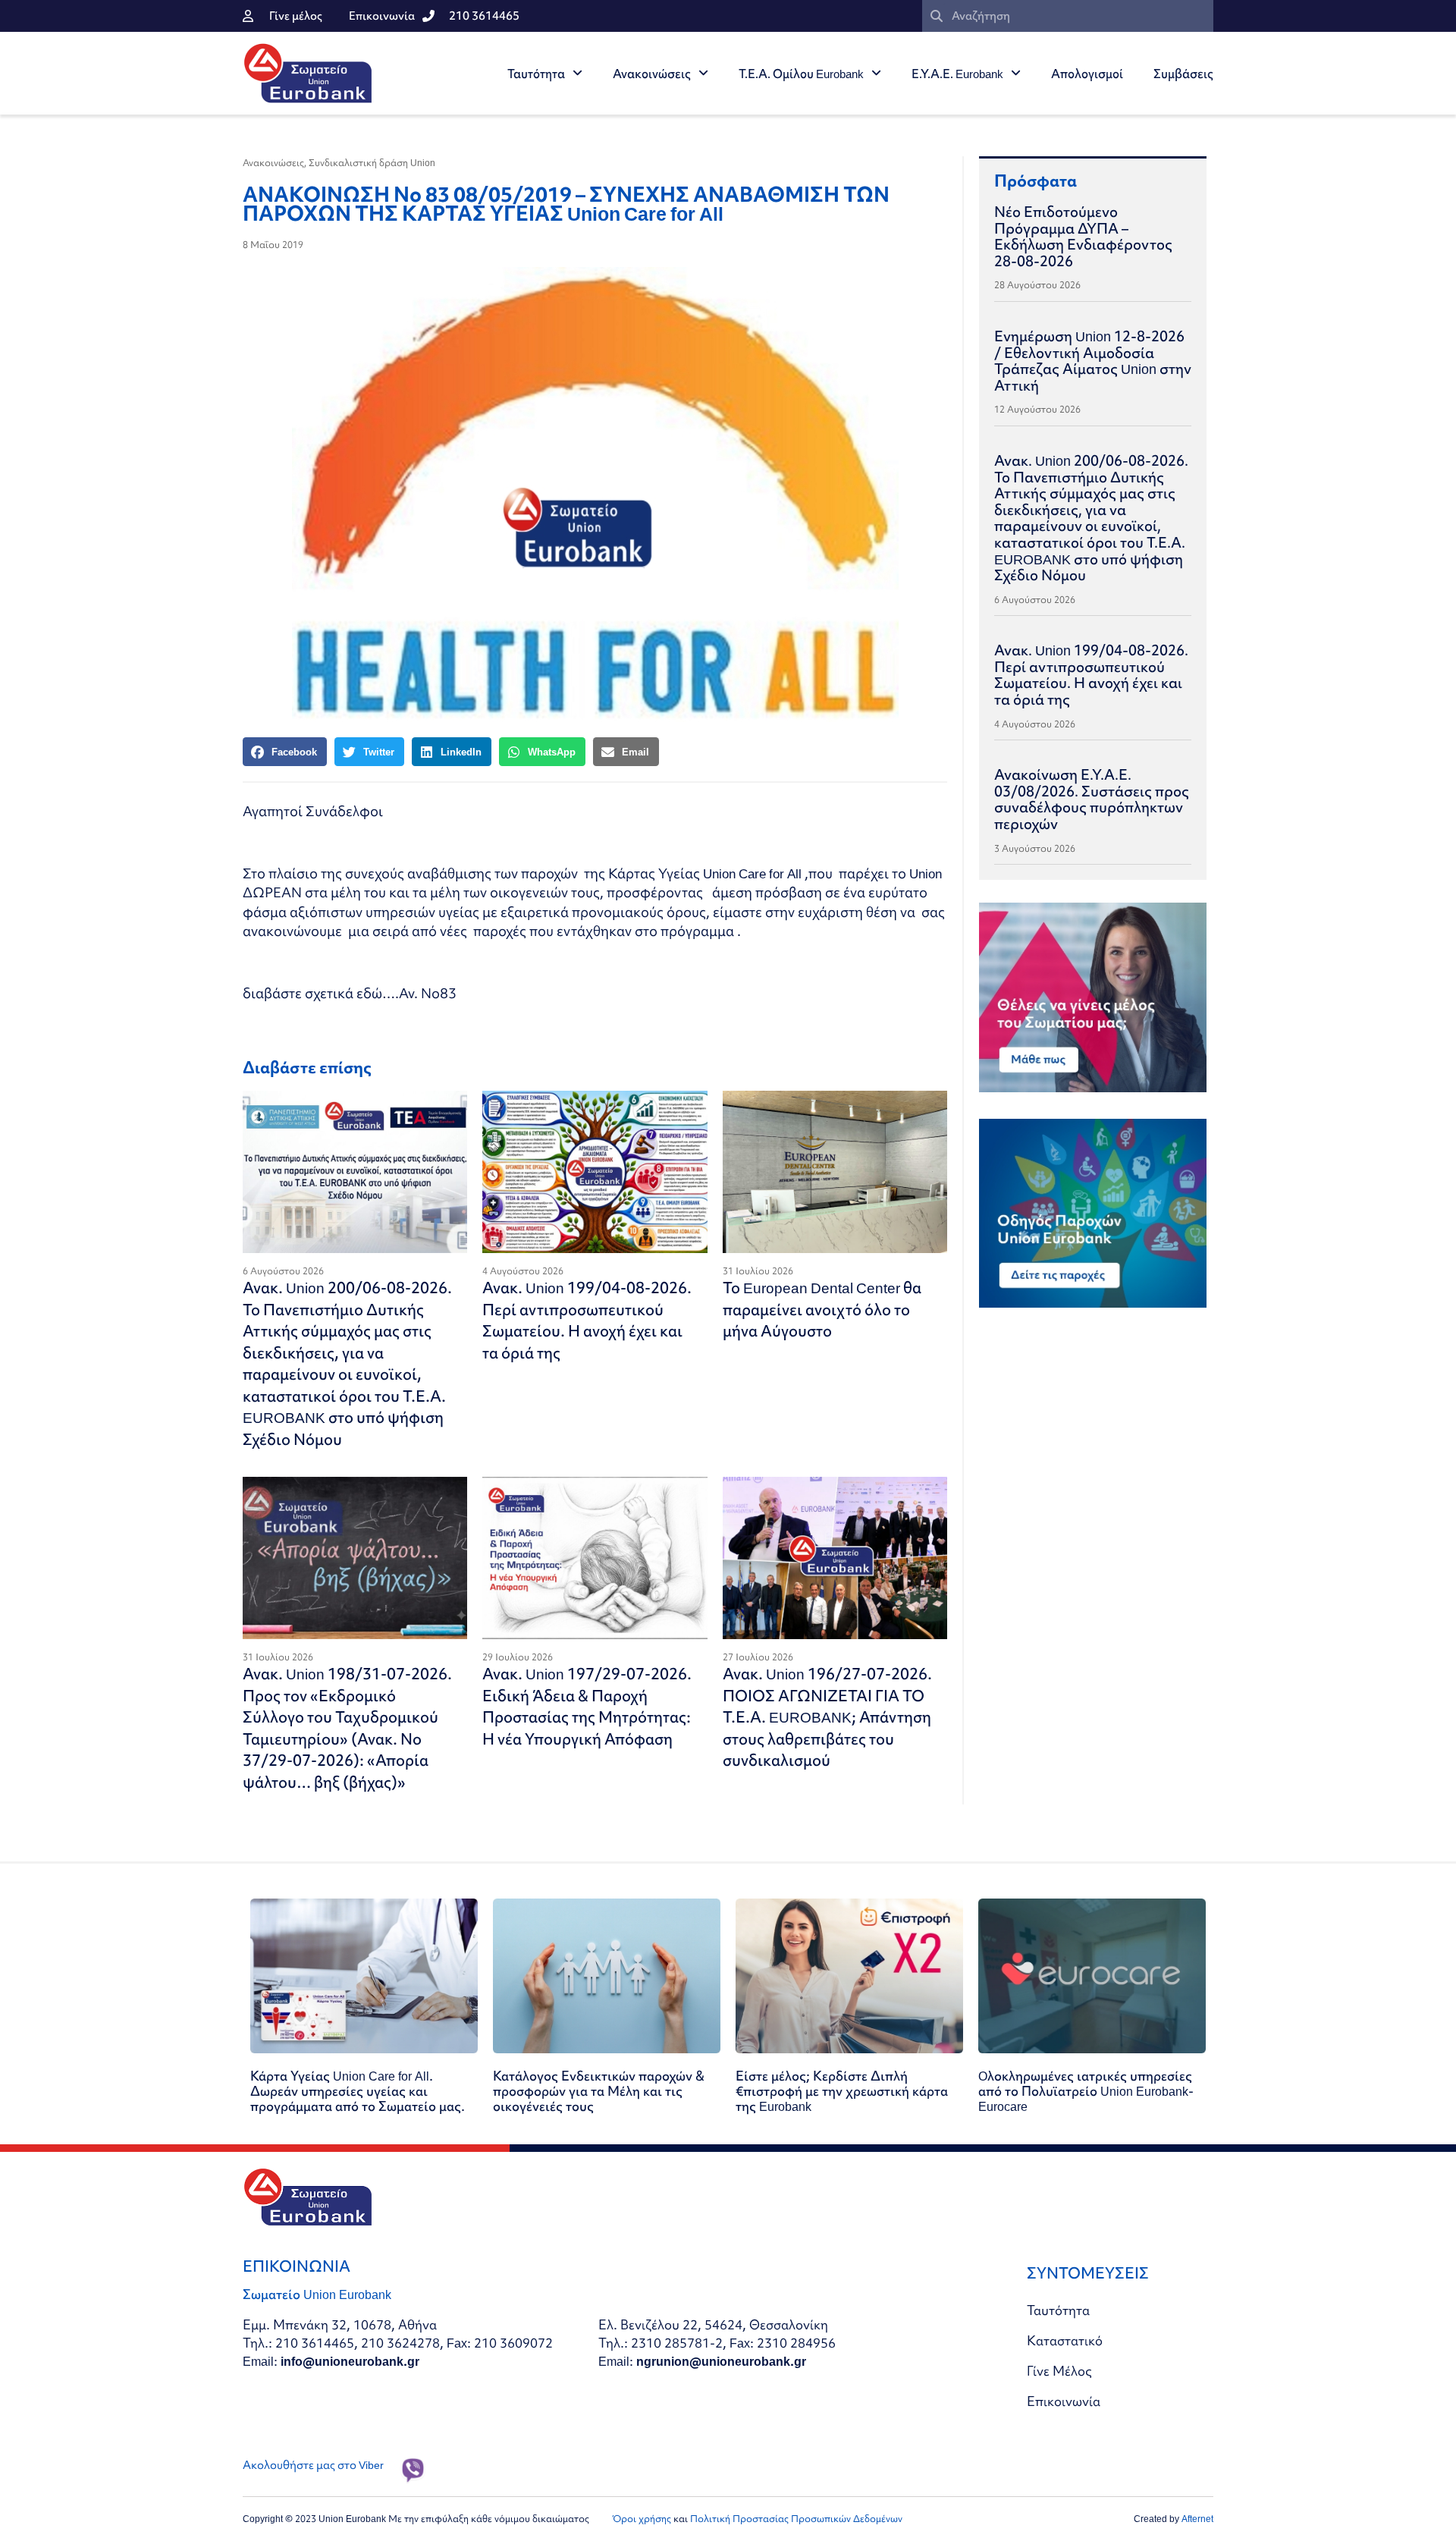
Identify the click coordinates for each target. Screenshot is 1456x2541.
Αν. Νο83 (428, 993)
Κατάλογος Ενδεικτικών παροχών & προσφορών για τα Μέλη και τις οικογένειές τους (599, 2091)
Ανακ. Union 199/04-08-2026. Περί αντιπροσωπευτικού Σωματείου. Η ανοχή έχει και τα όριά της (587, 1320)
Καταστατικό (1065, 2340)
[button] (285, 752)
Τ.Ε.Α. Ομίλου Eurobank (801, 74)
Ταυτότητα (536, 74)
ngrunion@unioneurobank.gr (721, 2361)
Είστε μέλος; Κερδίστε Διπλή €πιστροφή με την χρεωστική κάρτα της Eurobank (842, 2091)
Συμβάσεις (1183, 74)
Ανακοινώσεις (652, 74)
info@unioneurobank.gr (350, 2361)
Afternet (1197, 2519)
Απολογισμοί (1087, 74)
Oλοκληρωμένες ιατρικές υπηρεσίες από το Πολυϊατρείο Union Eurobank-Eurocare (1086, 2091)
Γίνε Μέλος (1059, 2371)
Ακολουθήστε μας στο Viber (313, 2465)
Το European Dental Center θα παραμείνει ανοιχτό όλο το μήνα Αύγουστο (822, 1309)
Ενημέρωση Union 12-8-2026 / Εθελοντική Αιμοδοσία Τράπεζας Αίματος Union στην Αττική (1093, 361)
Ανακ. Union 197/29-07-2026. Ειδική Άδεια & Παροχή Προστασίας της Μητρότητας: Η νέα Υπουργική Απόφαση (587, 1706)
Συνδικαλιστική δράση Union (372, 163)
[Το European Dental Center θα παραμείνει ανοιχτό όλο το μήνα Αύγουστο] (835, 1172)
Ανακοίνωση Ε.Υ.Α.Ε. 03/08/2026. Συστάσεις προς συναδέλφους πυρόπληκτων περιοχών (1092, 799)
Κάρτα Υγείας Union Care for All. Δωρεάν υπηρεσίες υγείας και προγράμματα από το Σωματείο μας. (358, 2091)
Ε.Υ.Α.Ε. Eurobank (957, 74)
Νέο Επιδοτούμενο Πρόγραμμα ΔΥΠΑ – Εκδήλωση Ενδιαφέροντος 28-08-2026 (1083, 236)
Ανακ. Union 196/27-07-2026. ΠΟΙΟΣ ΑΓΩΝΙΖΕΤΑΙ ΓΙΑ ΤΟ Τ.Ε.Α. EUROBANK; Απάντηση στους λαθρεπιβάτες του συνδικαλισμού (827, 1717)
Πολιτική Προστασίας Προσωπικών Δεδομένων (796, 2519)
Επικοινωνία (1064, 2401)
